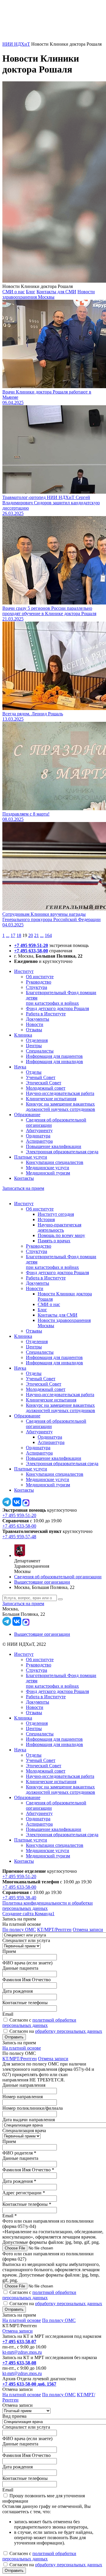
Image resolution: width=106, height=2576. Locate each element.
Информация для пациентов (54, 1056)
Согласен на (56, 2031)
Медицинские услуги (48, 1168)
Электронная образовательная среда (62, 1152)
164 (48, 935)
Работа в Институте (46, 1014)
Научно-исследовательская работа (60, 1093)
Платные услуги (31, 1157)
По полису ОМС (19, 1929)
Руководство (39, 982)
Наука (20, 1067)
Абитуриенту (39, 1130)
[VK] (17, 1505)
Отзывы (34, 1030)
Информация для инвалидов (54, 1061)
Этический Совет (44, 1083)
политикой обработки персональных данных (39, 2023)
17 (13, 935)
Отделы (34, 1072)
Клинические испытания (51, 1099)
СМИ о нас (14, 292)
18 (19, 935)
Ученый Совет (41, 1077)
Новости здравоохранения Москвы (49, 294)
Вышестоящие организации (42, 1582)
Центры (34, 1046)
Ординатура (38, 1136)
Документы (38, 1019)
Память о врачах (54, 1241)
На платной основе (22, 2048)
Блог (31, 292)
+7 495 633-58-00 (31, 951)
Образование (27, 1115)
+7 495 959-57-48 (19, 1537)
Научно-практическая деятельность (59, 1227)
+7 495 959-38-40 (19, 1898)
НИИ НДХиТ (16, 44)
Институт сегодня (56, 1214)
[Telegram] (7, 1505)
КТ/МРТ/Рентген (54, 1929)
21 (37, 935)
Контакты (24, 1178)
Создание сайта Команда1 (28, 1914)
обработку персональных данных (69, 2031)
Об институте (40, 977)
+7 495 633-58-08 (19, 2363)
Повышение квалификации (54, 1146)
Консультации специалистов (55, 1162)
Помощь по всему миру (61, 1235)
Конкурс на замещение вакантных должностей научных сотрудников (61, 1107)
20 (31, 935)
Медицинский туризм (48, 1173)
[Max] (26, 1505)
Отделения (37, 1040)
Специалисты (40, 1051)
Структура (37, 987)
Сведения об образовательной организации (58, 1577)
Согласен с (39, 2023)
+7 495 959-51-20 (31, 945)
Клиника (23, 1035)
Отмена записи (88, 1929)
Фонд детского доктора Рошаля (57, 1008)
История (46, 1219)
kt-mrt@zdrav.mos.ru (22, 2352)
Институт (24, 971)
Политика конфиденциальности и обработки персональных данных (48, 1906)
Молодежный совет (46, 1088)
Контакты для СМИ (56, 292)
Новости (35, 1024)
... (8, 935)
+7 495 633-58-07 (19, 2342)
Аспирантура (39, 1141)
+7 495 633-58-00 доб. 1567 (29, 2384)
